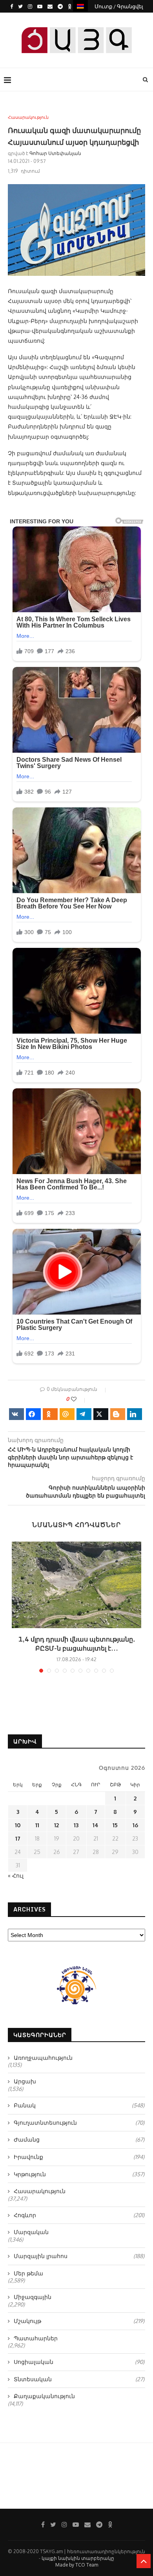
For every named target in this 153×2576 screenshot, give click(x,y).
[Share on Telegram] (84, 1414)
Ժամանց (79, 2139)
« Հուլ (16, 1875)
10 (18, 1825)
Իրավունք (79, 2157)
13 (76, 1825)
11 (37, 1825)
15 (115, 1825)
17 (18, 1838)
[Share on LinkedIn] (135, 1414)
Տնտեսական (79, 2379)
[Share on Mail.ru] (67, 1414)
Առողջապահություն (43, 2058)
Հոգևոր (79, 2215)
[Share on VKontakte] (16, 1414)
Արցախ (25, 2081)
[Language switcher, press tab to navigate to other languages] (80, 6)
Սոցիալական (79, 2362)
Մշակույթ (79, 2321)
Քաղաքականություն (44, 2396)
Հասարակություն (28, 117)
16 (135, 1825)
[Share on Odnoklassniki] (50, 1414)
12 (56, 1825)
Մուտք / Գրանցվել (119, 6)
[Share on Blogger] (118, 1414)
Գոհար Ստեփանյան (55, 153)
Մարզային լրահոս (79, 2256)
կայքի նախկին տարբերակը (78, 2558)
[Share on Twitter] (101, 1414)
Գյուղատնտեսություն (79, 2123)
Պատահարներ (36, 2338)
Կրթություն (79, 2174)
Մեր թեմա (28, 2273)
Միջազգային (33, 2297)
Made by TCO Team (77, 2565)
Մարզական (31, 2232)
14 (96, 1825)
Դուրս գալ (79, 19)
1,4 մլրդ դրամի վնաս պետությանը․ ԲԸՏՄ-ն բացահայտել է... (76, 1644)
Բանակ (79, 2105)
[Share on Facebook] (33, 1414)
